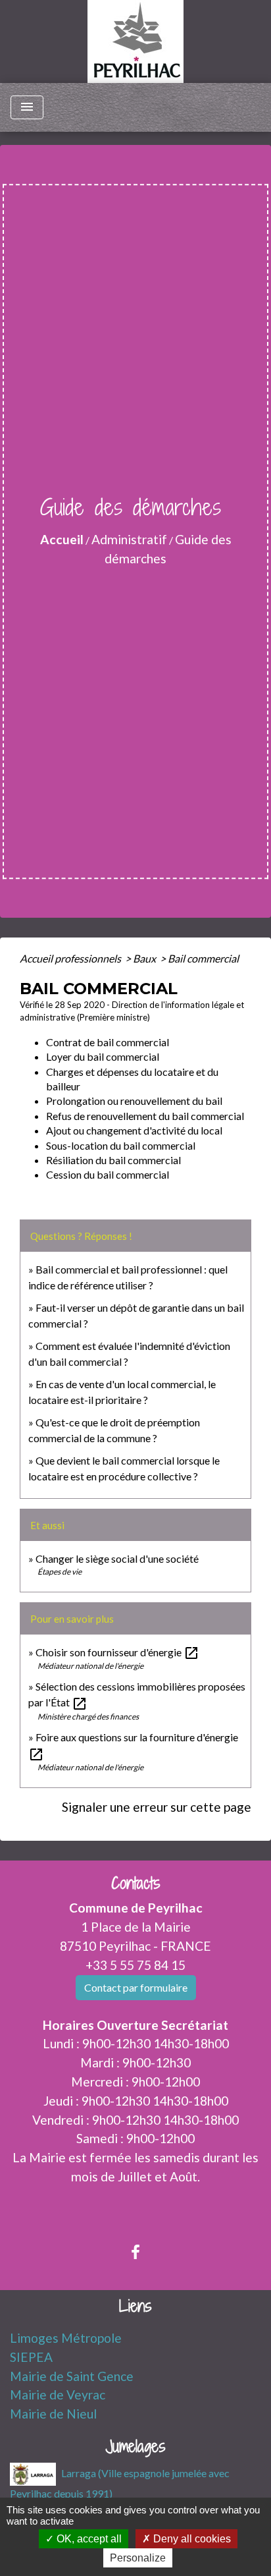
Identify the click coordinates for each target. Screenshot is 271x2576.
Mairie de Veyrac (58, 2394)
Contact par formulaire (136, 1987)
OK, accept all (88, 2539)
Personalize (138, 2558)
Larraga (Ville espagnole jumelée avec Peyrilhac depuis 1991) (120, 2482)
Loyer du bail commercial (103, 1056)
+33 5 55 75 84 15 (135, 1965)
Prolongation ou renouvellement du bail (134, 1101)
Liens (135, 2306)
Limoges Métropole (66, 2338)
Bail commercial (203, 958)
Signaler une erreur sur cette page (157, 1807)
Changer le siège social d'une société (117, 1558)
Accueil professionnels (71, 958)
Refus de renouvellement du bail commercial (145, 1116)
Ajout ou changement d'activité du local (134, 1130)
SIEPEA (31, 2357)
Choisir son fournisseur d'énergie (117, 1652)
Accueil (62, 539)
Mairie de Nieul (53, 2414)
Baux (145, 958)
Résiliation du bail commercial (113, 1160)
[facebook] (135, 2252)
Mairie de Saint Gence (72, 2376)
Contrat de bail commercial (108, 1042)
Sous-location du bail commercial (121, 1145)
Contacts (136, 1883)
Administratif (129, 539)
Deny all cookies (191, 2539)
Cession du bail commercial (108, 1174)
